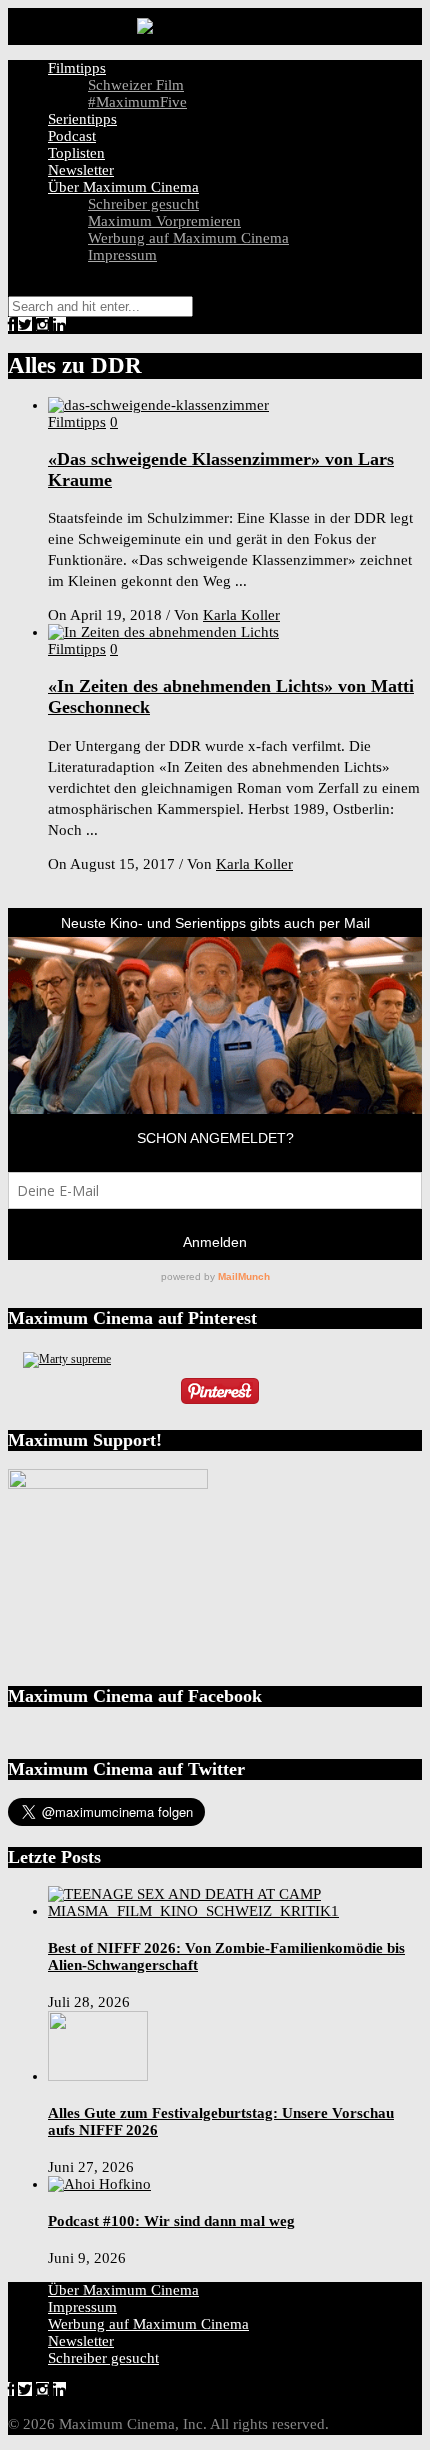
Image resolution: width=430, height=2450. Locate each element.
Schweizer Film (136, 85)
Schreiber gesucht (143, 204)
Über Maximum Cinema (123, 187)
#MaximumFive (137, 102)
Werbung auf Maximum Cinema (188, 238)
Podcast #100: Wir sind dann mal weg (171, 2221)
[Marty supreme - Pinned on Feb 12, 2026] (67, 1359)
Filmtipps (77, 68)
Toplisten (76, 153)
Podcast (72, 136)
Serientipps (82, 119)
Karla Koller (241, 615)
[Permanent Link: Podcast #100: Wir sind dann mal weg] (99, 2184)
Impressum (122, 255)
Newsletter (81, 170)
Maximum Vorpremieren (164, 221)
